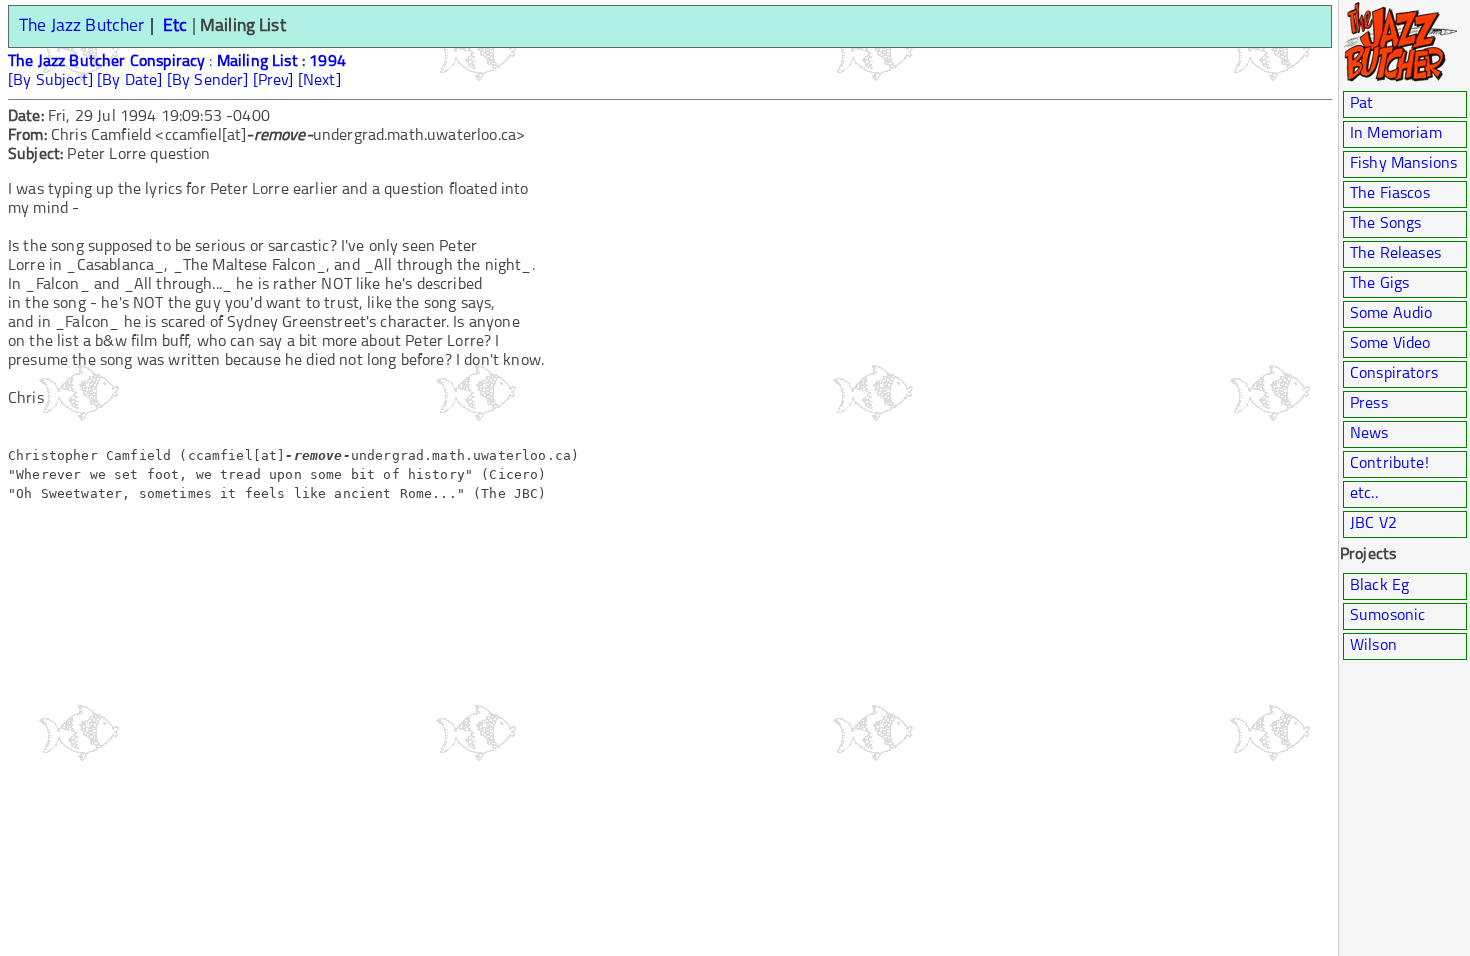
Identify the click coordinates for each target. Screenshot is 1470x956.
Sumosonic (1387, 616)
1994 (327, 62)
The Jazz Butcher (82, 26)
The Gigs (1379, 284)
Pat (1361, 104)
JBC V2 (1373, 524)
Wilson (1373, 646)
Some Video (1390, 344)
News (1369, 434)
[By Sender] (208, 81)
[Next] (319, 81)
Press (1369, 404)
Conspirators (1394, 374)
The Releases (1395, 254)
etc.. (1364, 494)
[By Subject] (50, 81)
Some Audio (1391, 314)
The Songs (1385, 224)
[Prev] (273, 81)
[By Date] (129, 81)
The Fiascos (1390, 194)
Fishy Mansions (1403, 164)
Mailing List (257, 62)
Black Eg (1379, 586)
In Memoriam (1396, 134)
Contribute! (1389, 464)
